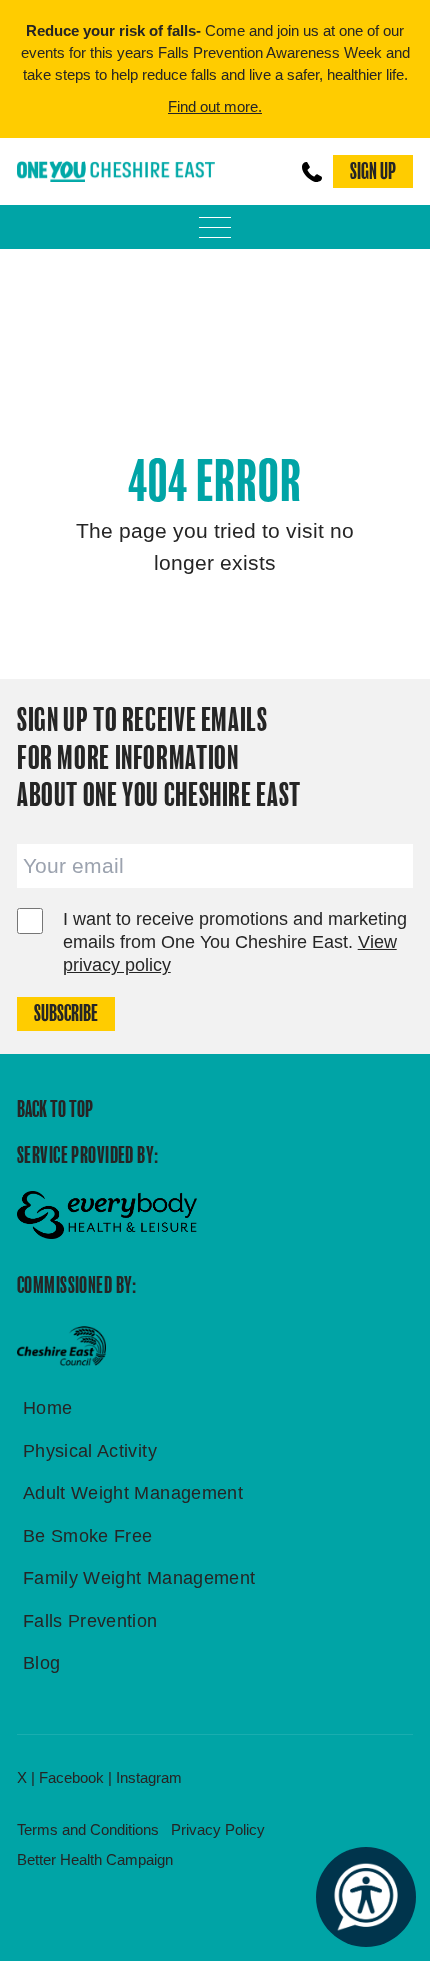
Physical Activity (90, 1451)
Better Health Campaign (95, 1860)
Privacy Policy (218, 1830)
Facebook (71, 1778)
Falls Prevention (90, 1621)
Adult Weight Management (133, 1493)
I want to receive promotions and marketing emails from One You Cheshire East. (235, 942)
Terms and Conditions (88, 1830)
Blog (41, 1663)
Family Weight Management (139, 1578)
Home (47, 1408)
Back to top (55, 1109)
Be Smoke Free (88, 1536)
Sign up (373, 171)
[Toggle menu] (215, 227)
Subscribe (66, 1013)
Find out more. (215, 107)
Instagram (149, 1778)
